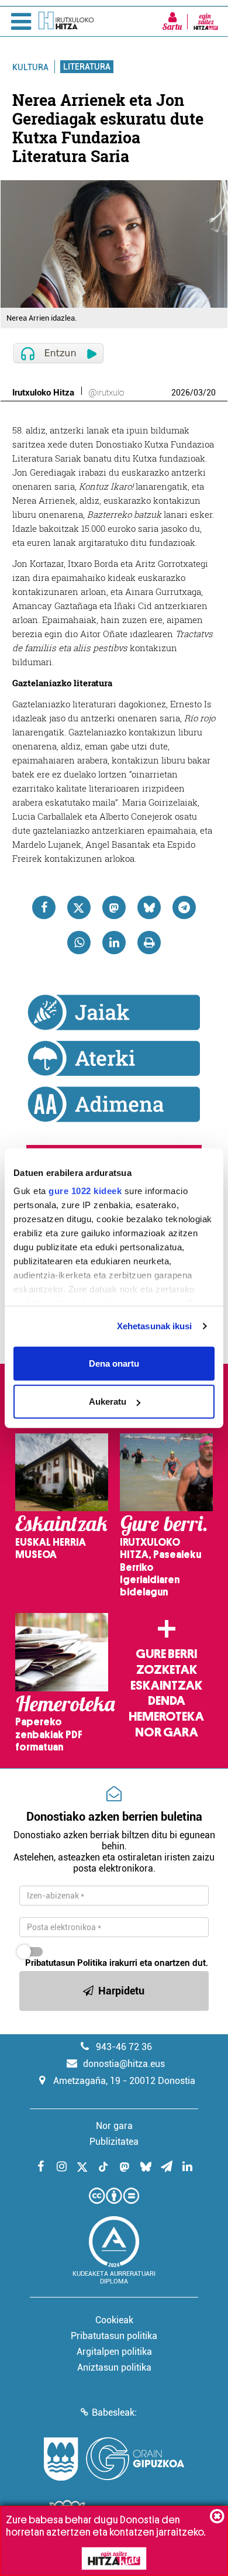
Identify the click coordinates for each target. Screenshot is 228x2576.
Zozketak (167, 1670)
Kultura (30, 67)
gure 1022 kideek (85, 1191)
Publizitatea (114, 2142)
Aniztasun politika (114, 2367)
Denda (167, 1701)
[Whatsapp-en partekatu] (79, 943)
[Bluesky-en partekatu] (149, 907)
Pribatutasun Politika (66, 1963)
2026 (181, 393)
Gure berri (166, 1654)
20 (211, 393)
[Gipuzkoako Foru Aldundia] (114, 2459)
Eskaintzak (166, 1686)
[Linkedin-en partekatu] (114, 943)
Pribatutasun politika (114, 2336)
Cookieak (114, 2320)
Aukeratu (108, 1402)
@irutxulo (106, 393)
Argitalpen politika (114, 2352)
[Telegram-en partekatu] (184, 907)
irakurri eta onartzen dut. (117, 1963)
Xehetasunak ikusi (155, 1326)
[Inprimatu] (149, 943)
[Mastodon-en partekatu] (114, 907)
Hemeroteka (166, 1717)
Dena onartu (114, 1363)
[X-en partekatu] (79, 907)
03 (198, 393)
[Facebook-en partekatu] (44, 907)
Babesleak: (114, 2412)
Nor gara (167, 1732)
